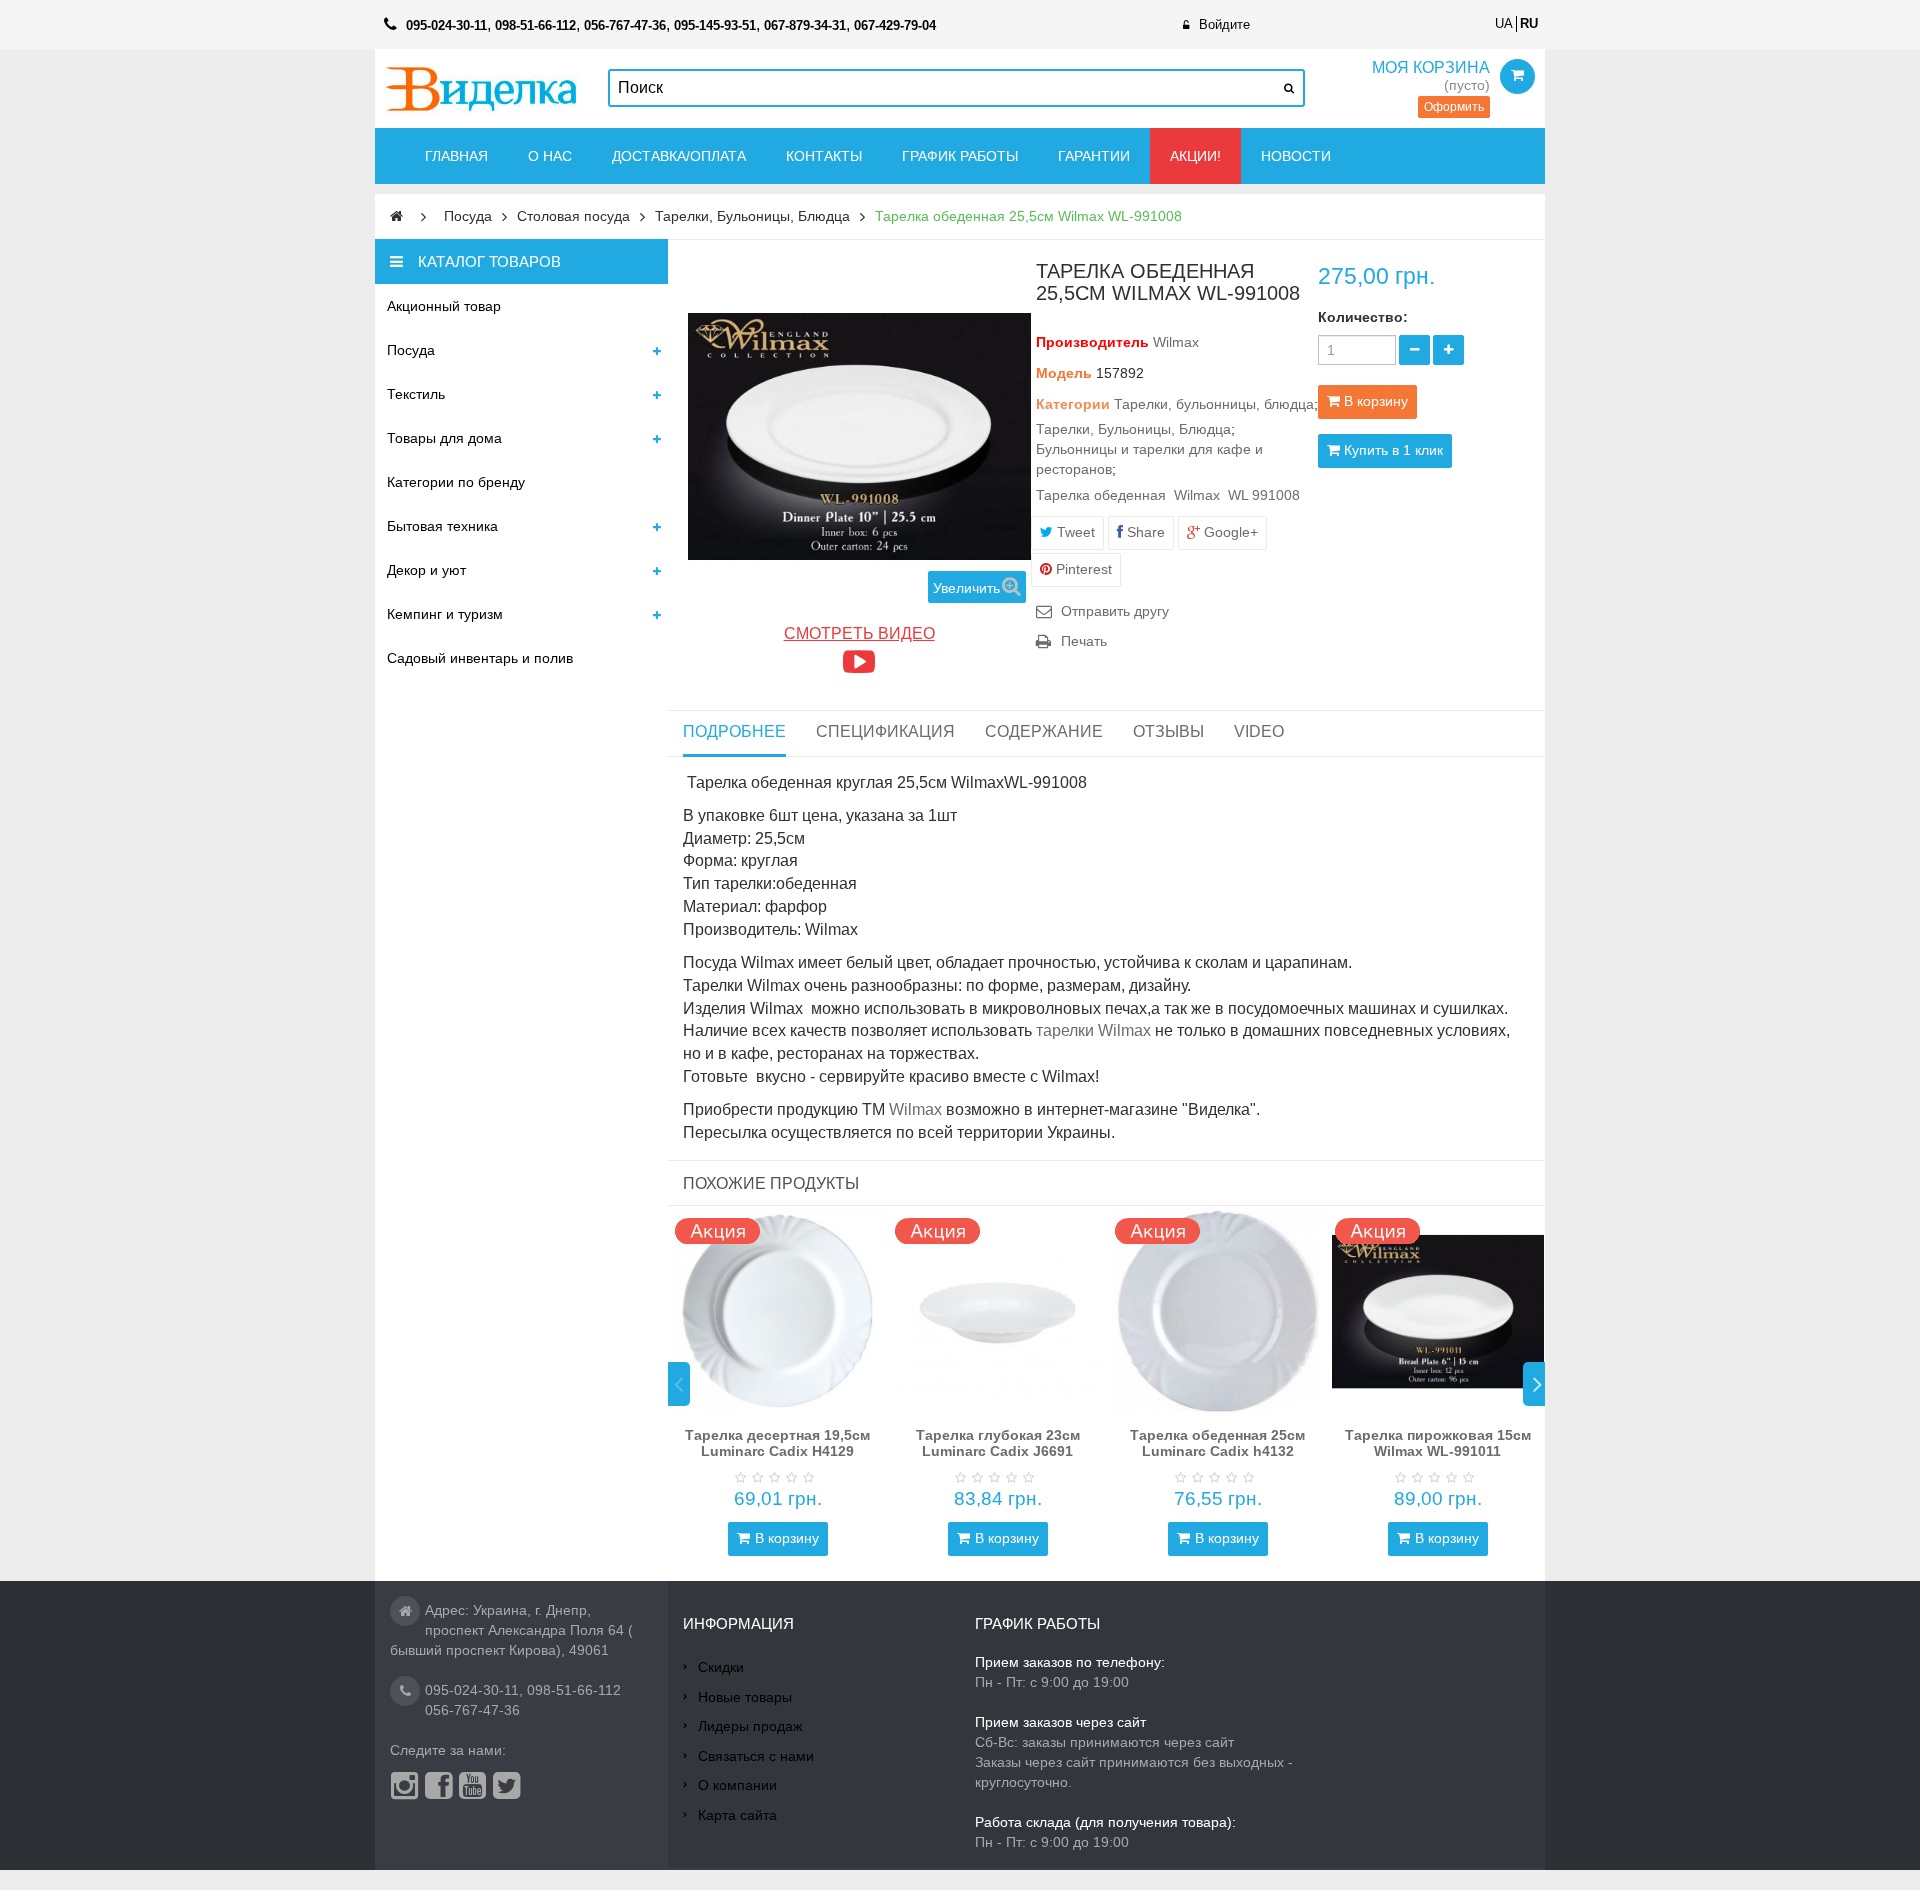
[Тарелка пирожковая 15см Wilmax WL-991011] (1438, 1312)
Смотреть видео (859, 633)
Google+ (1229, 532)
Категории (1073, 404)
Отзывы (1168, 731)
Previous (679, 1384)
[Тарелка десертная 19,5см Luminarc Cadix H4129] (778, 1312)
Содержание (1044, 731)
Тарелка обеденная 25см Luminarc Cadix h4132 (1217, 1442)
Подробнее (734, 731)
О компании (737, 1785)
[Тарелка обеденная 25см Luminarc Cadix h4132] (1218, 1312)
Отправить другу (1115, 611)
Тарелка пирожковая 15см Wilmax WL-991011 (1438, 1442)
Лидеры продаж (750, 1726)
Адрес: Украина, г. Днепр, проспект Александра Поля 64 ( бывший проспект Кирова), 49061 (511, 1630)
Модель (1064, 373)
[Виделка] (481, 88)
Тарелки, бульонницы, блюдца (1214, 404)
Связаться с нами (756, 1756)
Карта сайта (737, 1815)
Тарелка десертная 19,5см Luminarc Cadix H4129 (777, 1442)
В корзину (787, 1538)
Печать (1084, 641)
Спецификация (885, 731)
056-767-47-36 (472, 1710)
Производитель (1092, 342)
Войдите (1224, 24)
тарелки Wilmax (1093, 1030)
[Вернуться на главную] (396, 216)
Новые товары (745, 1697)
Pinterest (1082, 569)
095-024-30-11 (472, 1690)
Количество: (1363, 317)
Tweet (1074, 532)
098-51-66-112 (574, 1690)
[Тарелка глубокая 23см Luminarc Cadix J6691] (998, 1312)
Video (1259, 731)
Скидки (721, 1667)
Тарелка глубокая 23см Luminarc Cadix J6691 (998, 1442)
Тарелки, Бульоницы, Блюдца (1133, 429)
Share (1144, 532)
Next (1534, 1384)
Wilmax (1176, 342)
